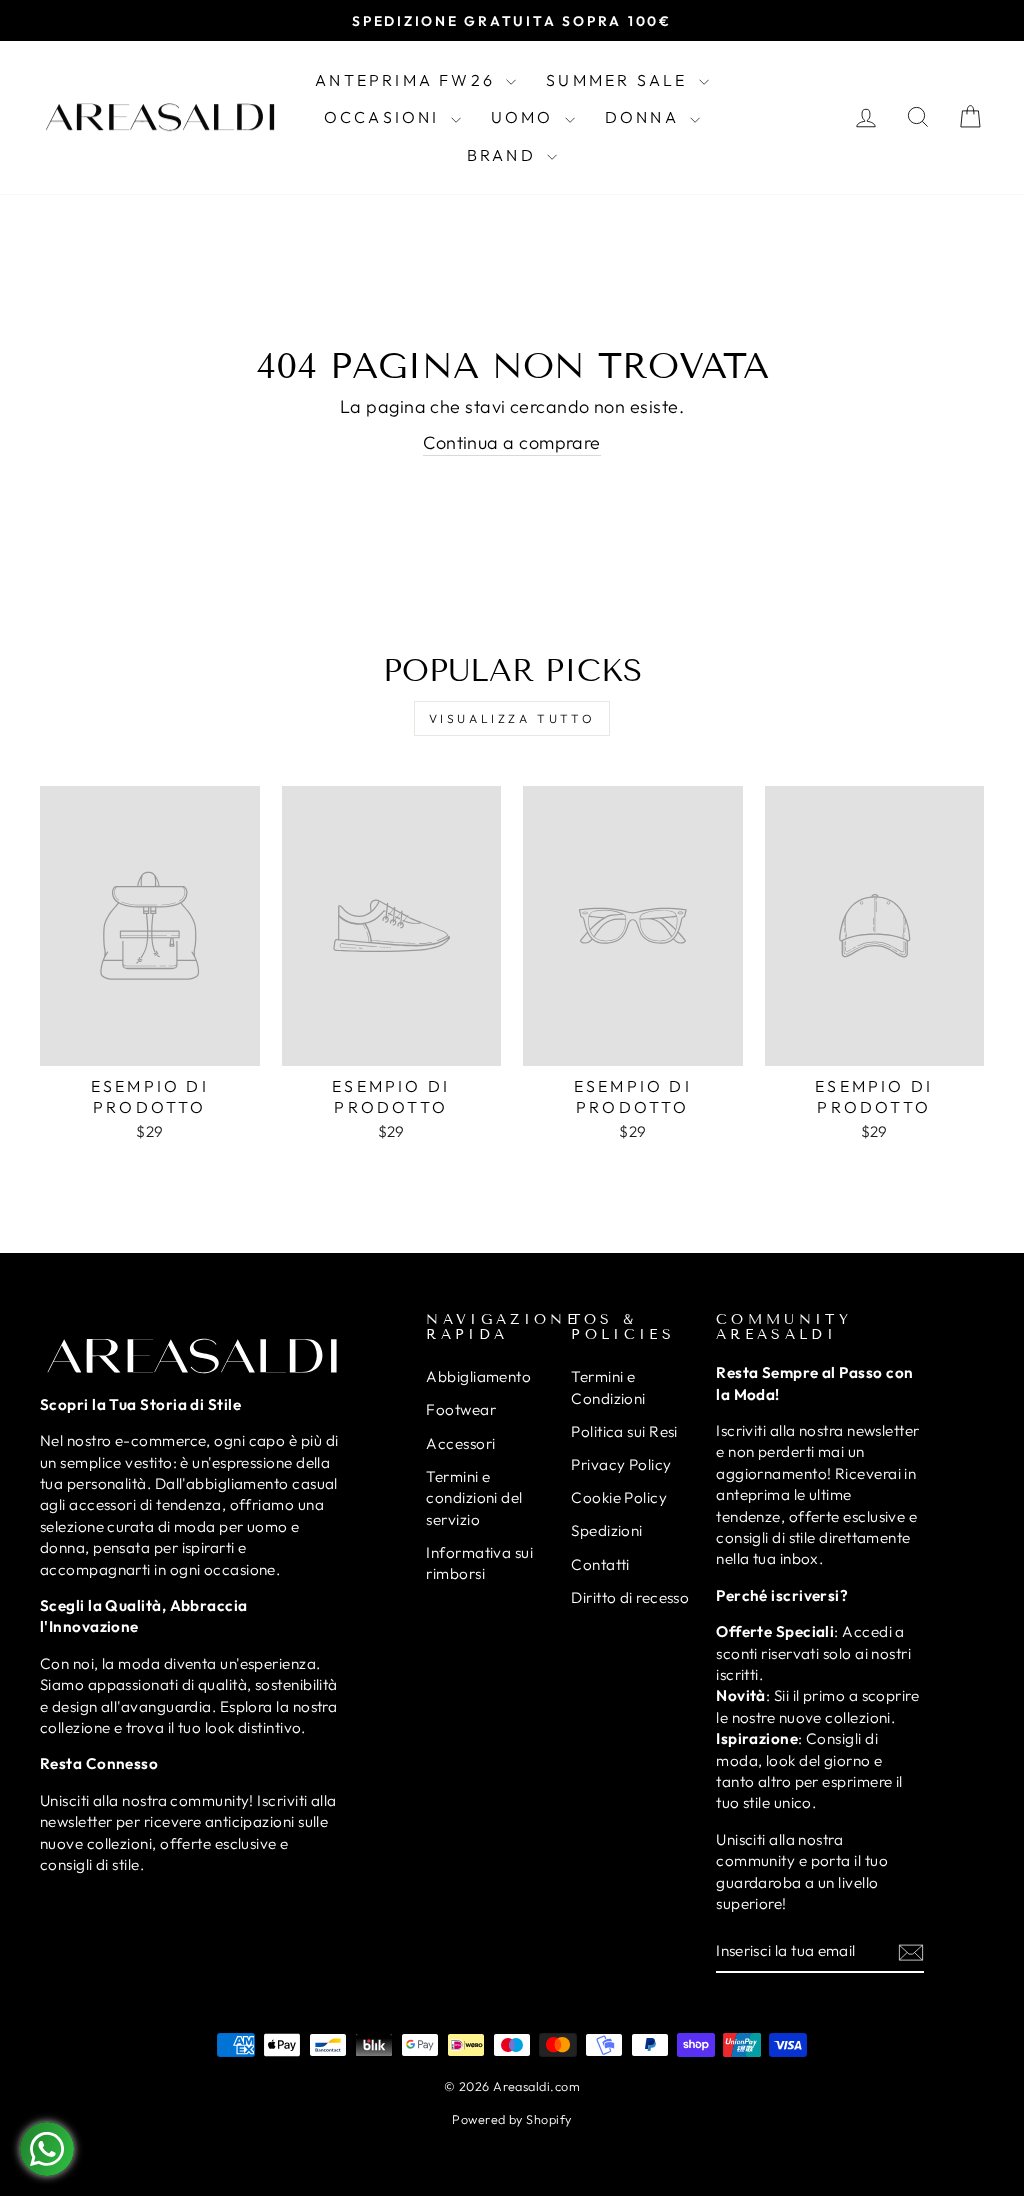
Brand (504, 155)
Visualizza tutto (512, 718)
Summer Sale (619, 80)
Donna (645, 117)
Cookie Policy (619, 1497)
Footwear (461, 1409)
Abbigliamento (478, 1376)
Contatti (600, 1564)
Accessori (460, 1443)
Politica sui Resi (624, 1431)
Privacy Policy (621, 1464)
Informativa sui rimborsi (479, 1563)
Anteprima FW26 (408, 80)
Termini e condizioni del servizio (474, 1498)
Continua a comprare (512, 442)
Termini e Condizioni (608, 1387)
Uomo (525, 117)
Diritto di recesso (630, 1597)
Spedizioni (607, 1530)
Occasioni (385, 117)
